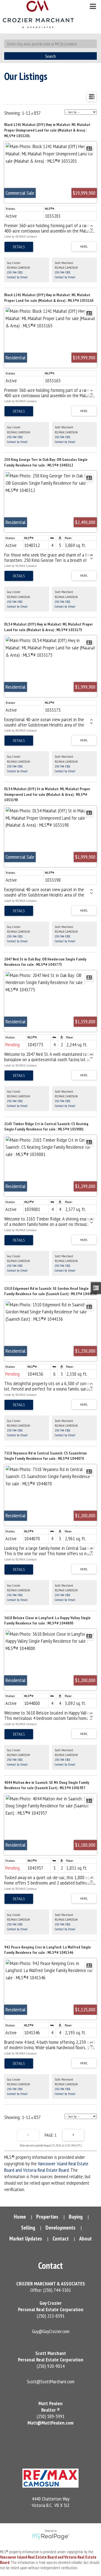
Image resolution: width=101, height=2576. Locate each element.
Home (20, 2217)
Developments (60, 2228)
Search (50, 56)
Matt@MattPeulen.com (50, 2423)
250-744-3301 (15, 272)
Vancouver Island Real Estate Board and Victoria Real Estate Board (46, 2167)
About (85, 2239)
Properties (47, 2217)
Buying (76, 2217)
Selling (28, 2228)
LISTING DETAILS (19, 247)
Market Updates (26, 2239)
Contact (61, 2239)
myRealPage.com (51, 2537)
